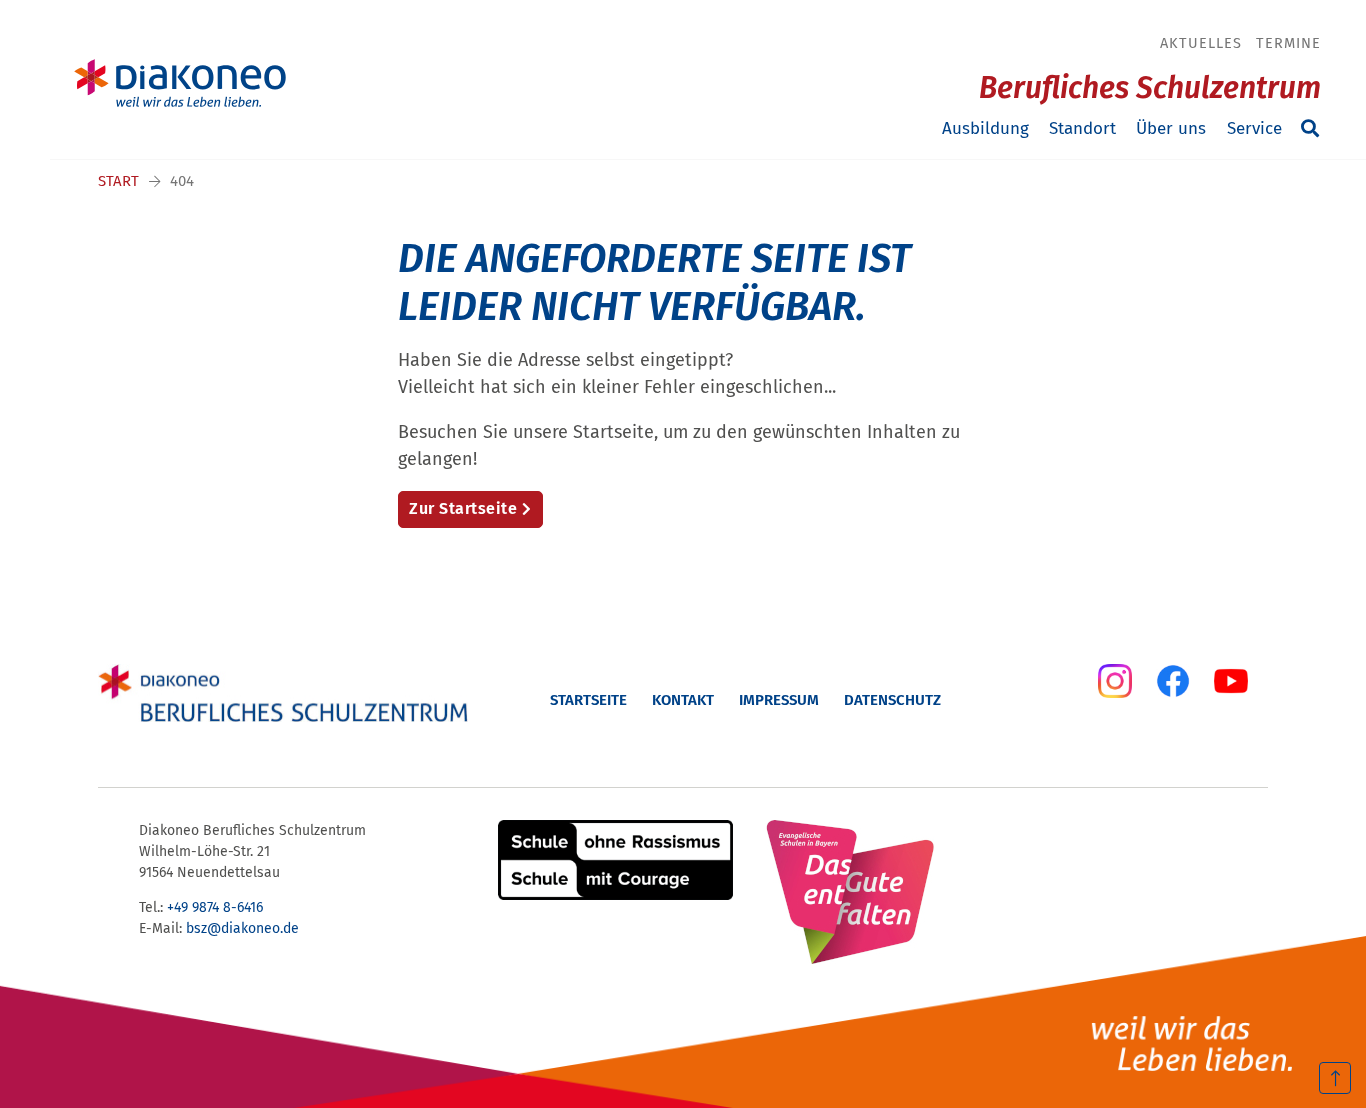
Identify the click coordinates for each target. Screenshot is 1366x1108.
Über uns (1171, 128)
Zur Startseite (463, 508)
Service (1254, 128)
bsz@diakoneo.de (242, 928)
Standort (1082, 128)
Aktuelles (1201, 43)
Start (118, 181)
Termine (1288, 43)
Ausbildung (985, 128)
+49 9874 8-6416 (215, 907)
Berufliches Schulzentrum (1150, 88)
